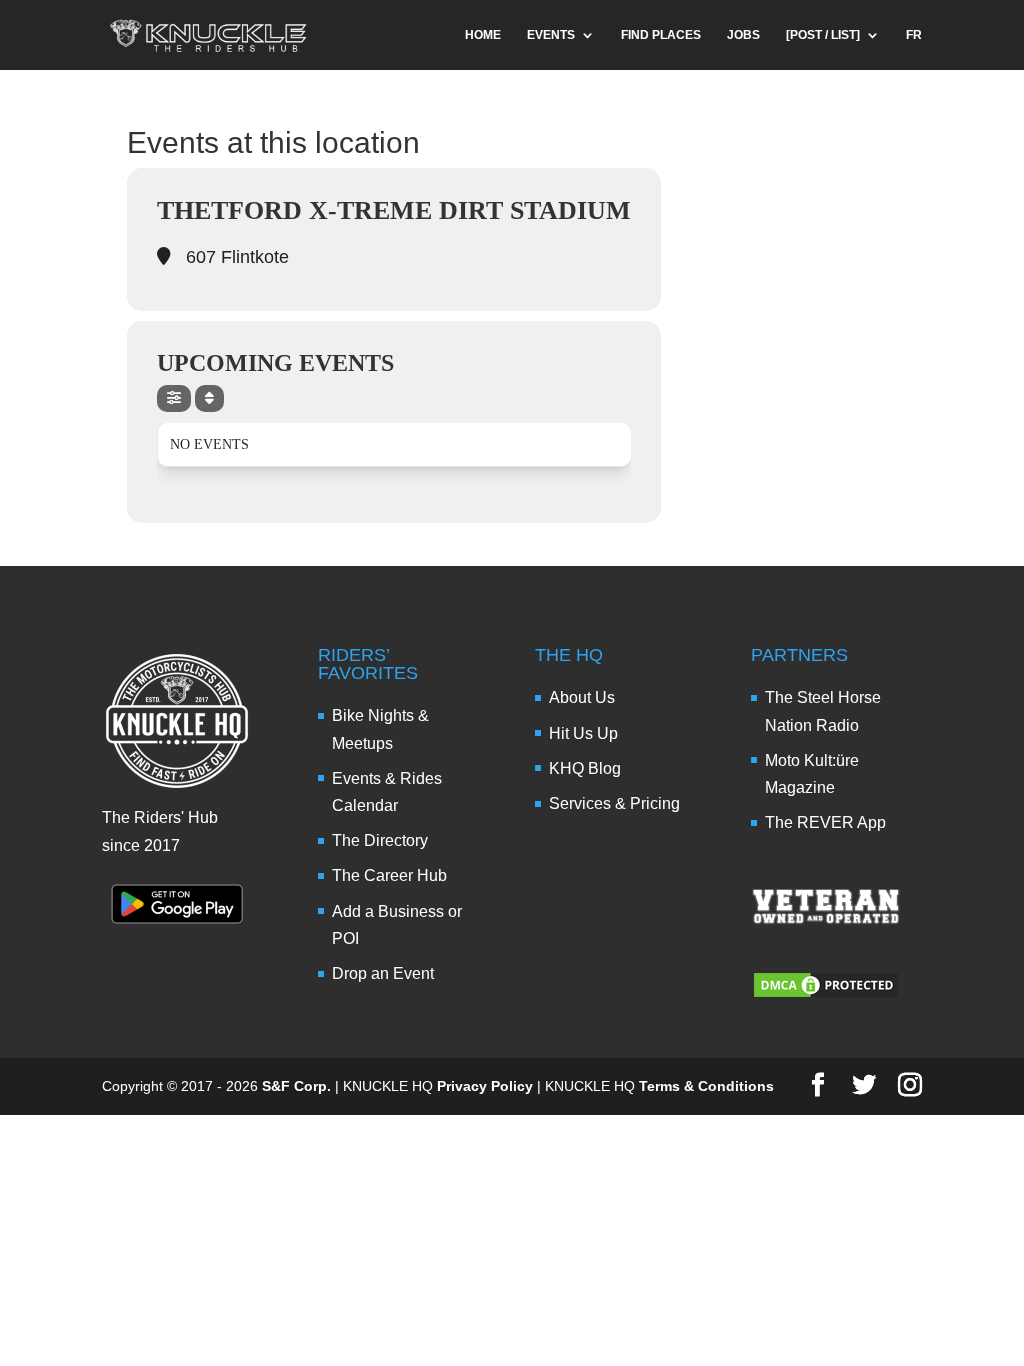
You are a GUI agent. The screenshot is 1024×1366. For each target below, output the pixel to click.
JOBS (743, 35)
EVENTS (551, 35)
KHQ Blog (585, 768)
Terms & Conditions (706, 1086)
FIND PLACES (661, 35)
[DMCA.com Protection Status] (826, 994)
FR (914, 35)
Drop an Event (383, 973)
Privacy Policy (485, 1086)
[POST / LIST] (823, 35)
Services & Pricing (614, 803)
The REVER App (825, 822)
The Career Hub (389, 875)
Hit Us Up (583, 733)
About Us (582, 697)
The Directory (380, 840)
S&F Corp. (296, 1086)
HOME (483, 35)
